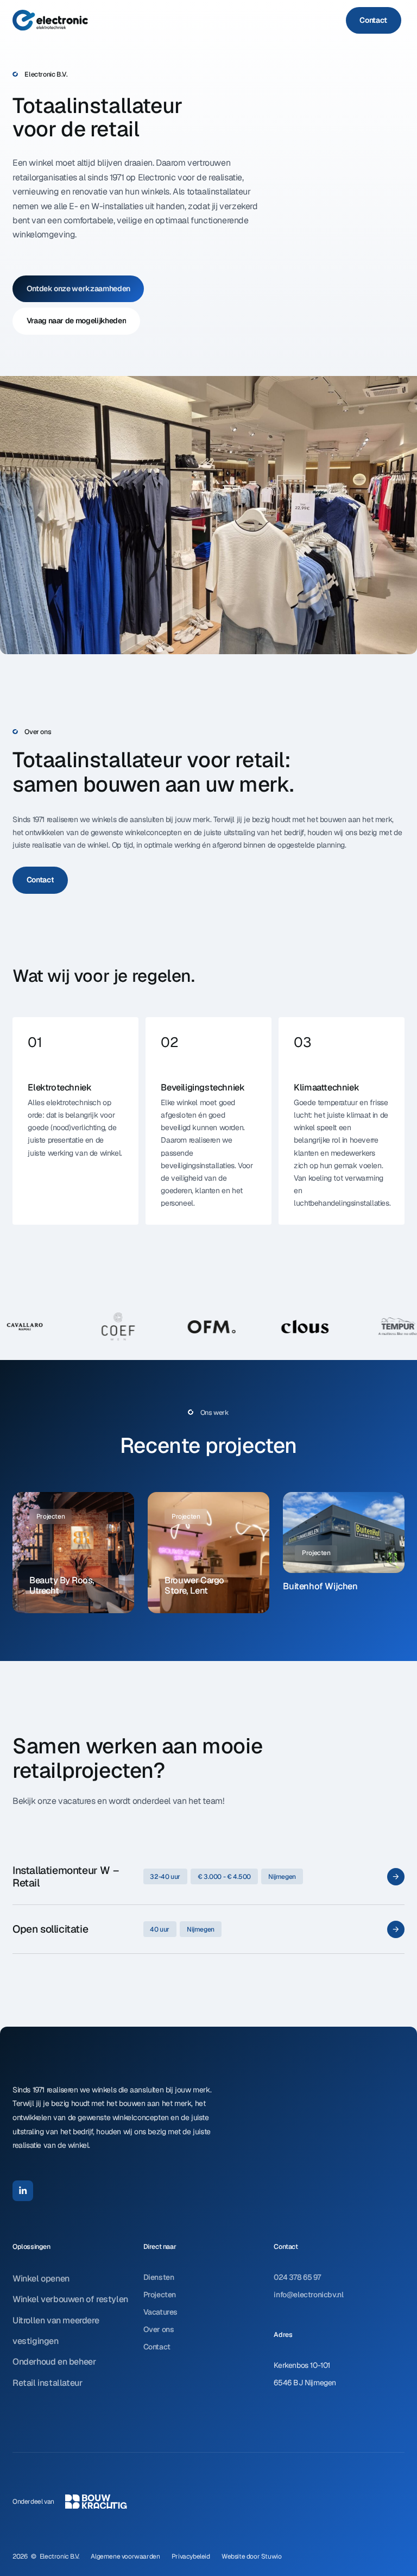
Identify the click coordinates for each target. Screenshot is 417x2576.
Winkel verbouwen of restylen (70, 2299)
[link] (374, 21)
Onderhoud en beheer (54, 2362)
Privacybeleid (191, 2556)
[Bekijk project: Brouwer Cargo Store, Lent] (208, 1553)
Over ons (159, 2329)
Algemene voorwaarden (125, 2556)
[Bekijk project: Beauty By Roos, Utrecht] (73, 1553)
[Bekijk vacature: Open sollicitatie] (208, 1929)
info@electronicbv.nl (308, 2295)
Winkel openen (41, 2279)
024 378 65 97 (297, 2277)
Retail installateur (47, 2383)
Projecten (160, 2295)
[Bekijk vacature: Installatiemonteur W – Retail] (208, 1876)
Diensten (159, 2277)
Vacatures (160, 2312)
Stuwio (271, 2556)
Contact (157, 2347)
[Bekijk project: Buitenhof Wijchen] (344, 1546)
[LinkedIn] (23, 2191)
